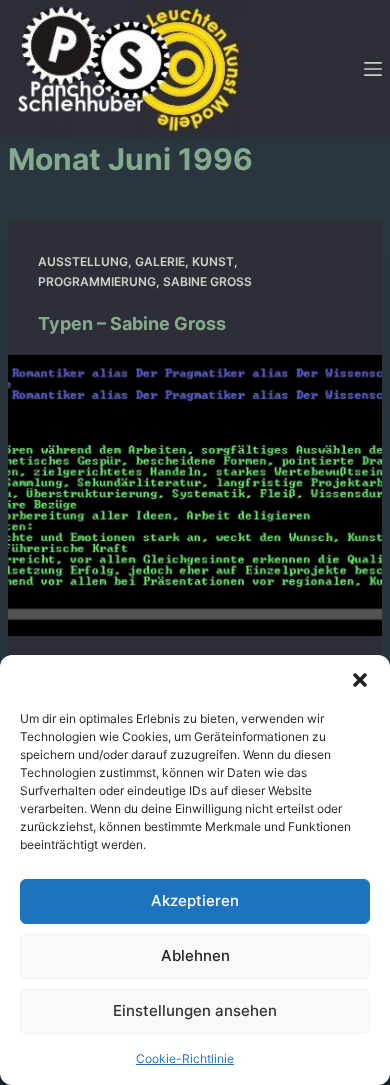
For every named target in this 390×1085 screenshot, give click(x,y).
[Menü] (373, 69)
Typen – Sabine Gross (132, 323)
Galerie (160, 261)
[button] (360, 680)
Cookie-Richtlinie (185, 1058)
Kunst (213, 261)
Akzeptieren (195, 900)
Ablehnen (195, 955)
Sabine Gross (207, 281)
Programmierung (97, 281)
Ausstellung (83, 261)
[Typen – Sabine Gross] (195, 495)
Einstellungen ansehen (195, 1010)
